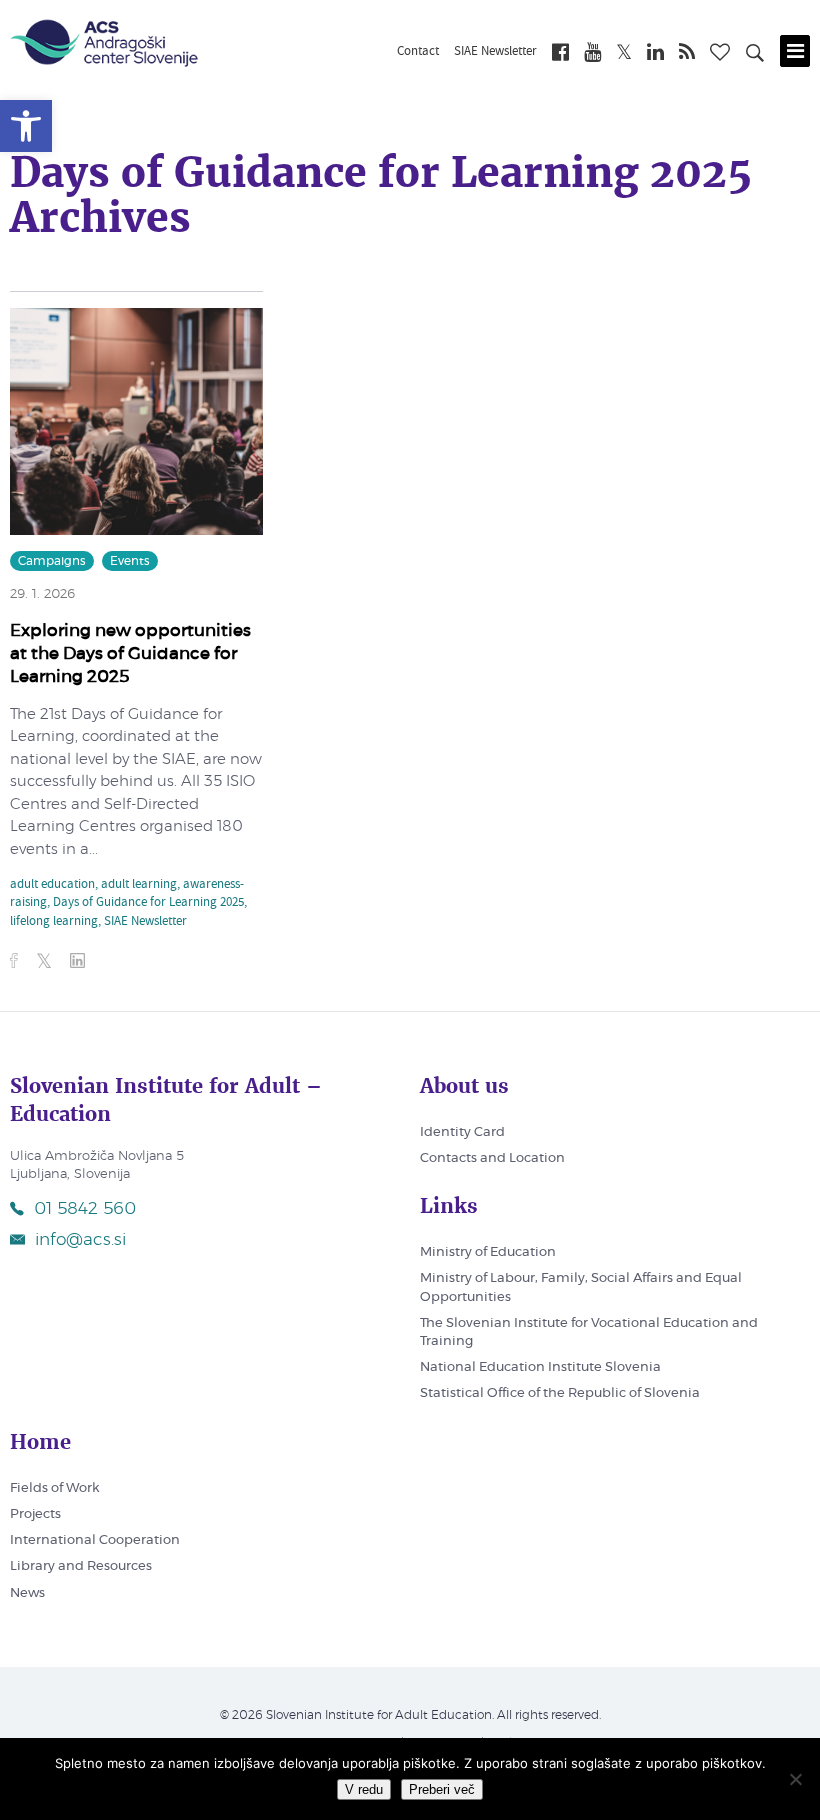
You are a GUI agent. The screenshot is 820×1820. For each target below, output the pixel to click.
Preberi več (442, 1789)
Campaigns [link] (52, 561)
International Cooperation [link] (95, 1540)
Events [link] (130, 561)
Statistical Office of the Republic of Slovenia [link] (560, 1393)
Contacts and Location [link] (492, 1158)
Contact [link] (418, 52)
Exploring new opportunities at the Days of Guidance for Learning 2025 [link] (130, 653)
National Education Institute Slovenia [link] (540, 1367)
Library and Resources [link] (81, 1566)
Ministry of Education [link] (488, 1252)
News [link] (27, 1593)
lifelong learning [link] (54, 922)
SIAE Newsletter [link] (495, 52)
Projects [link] (35, 1514)
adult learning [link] (139, 885)
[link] (26, 126)
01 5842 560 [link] (85, 1208)
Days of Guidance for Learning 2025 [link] (148, 903)
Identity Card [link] (462, 1132)
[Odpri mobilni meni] (795, 51)
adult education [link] (52, 885)
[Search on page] (755, 56)
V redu (364, 1789)
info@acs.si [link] (80, 1239)
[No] (795, 1779)
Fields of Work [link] (55, 1488)
